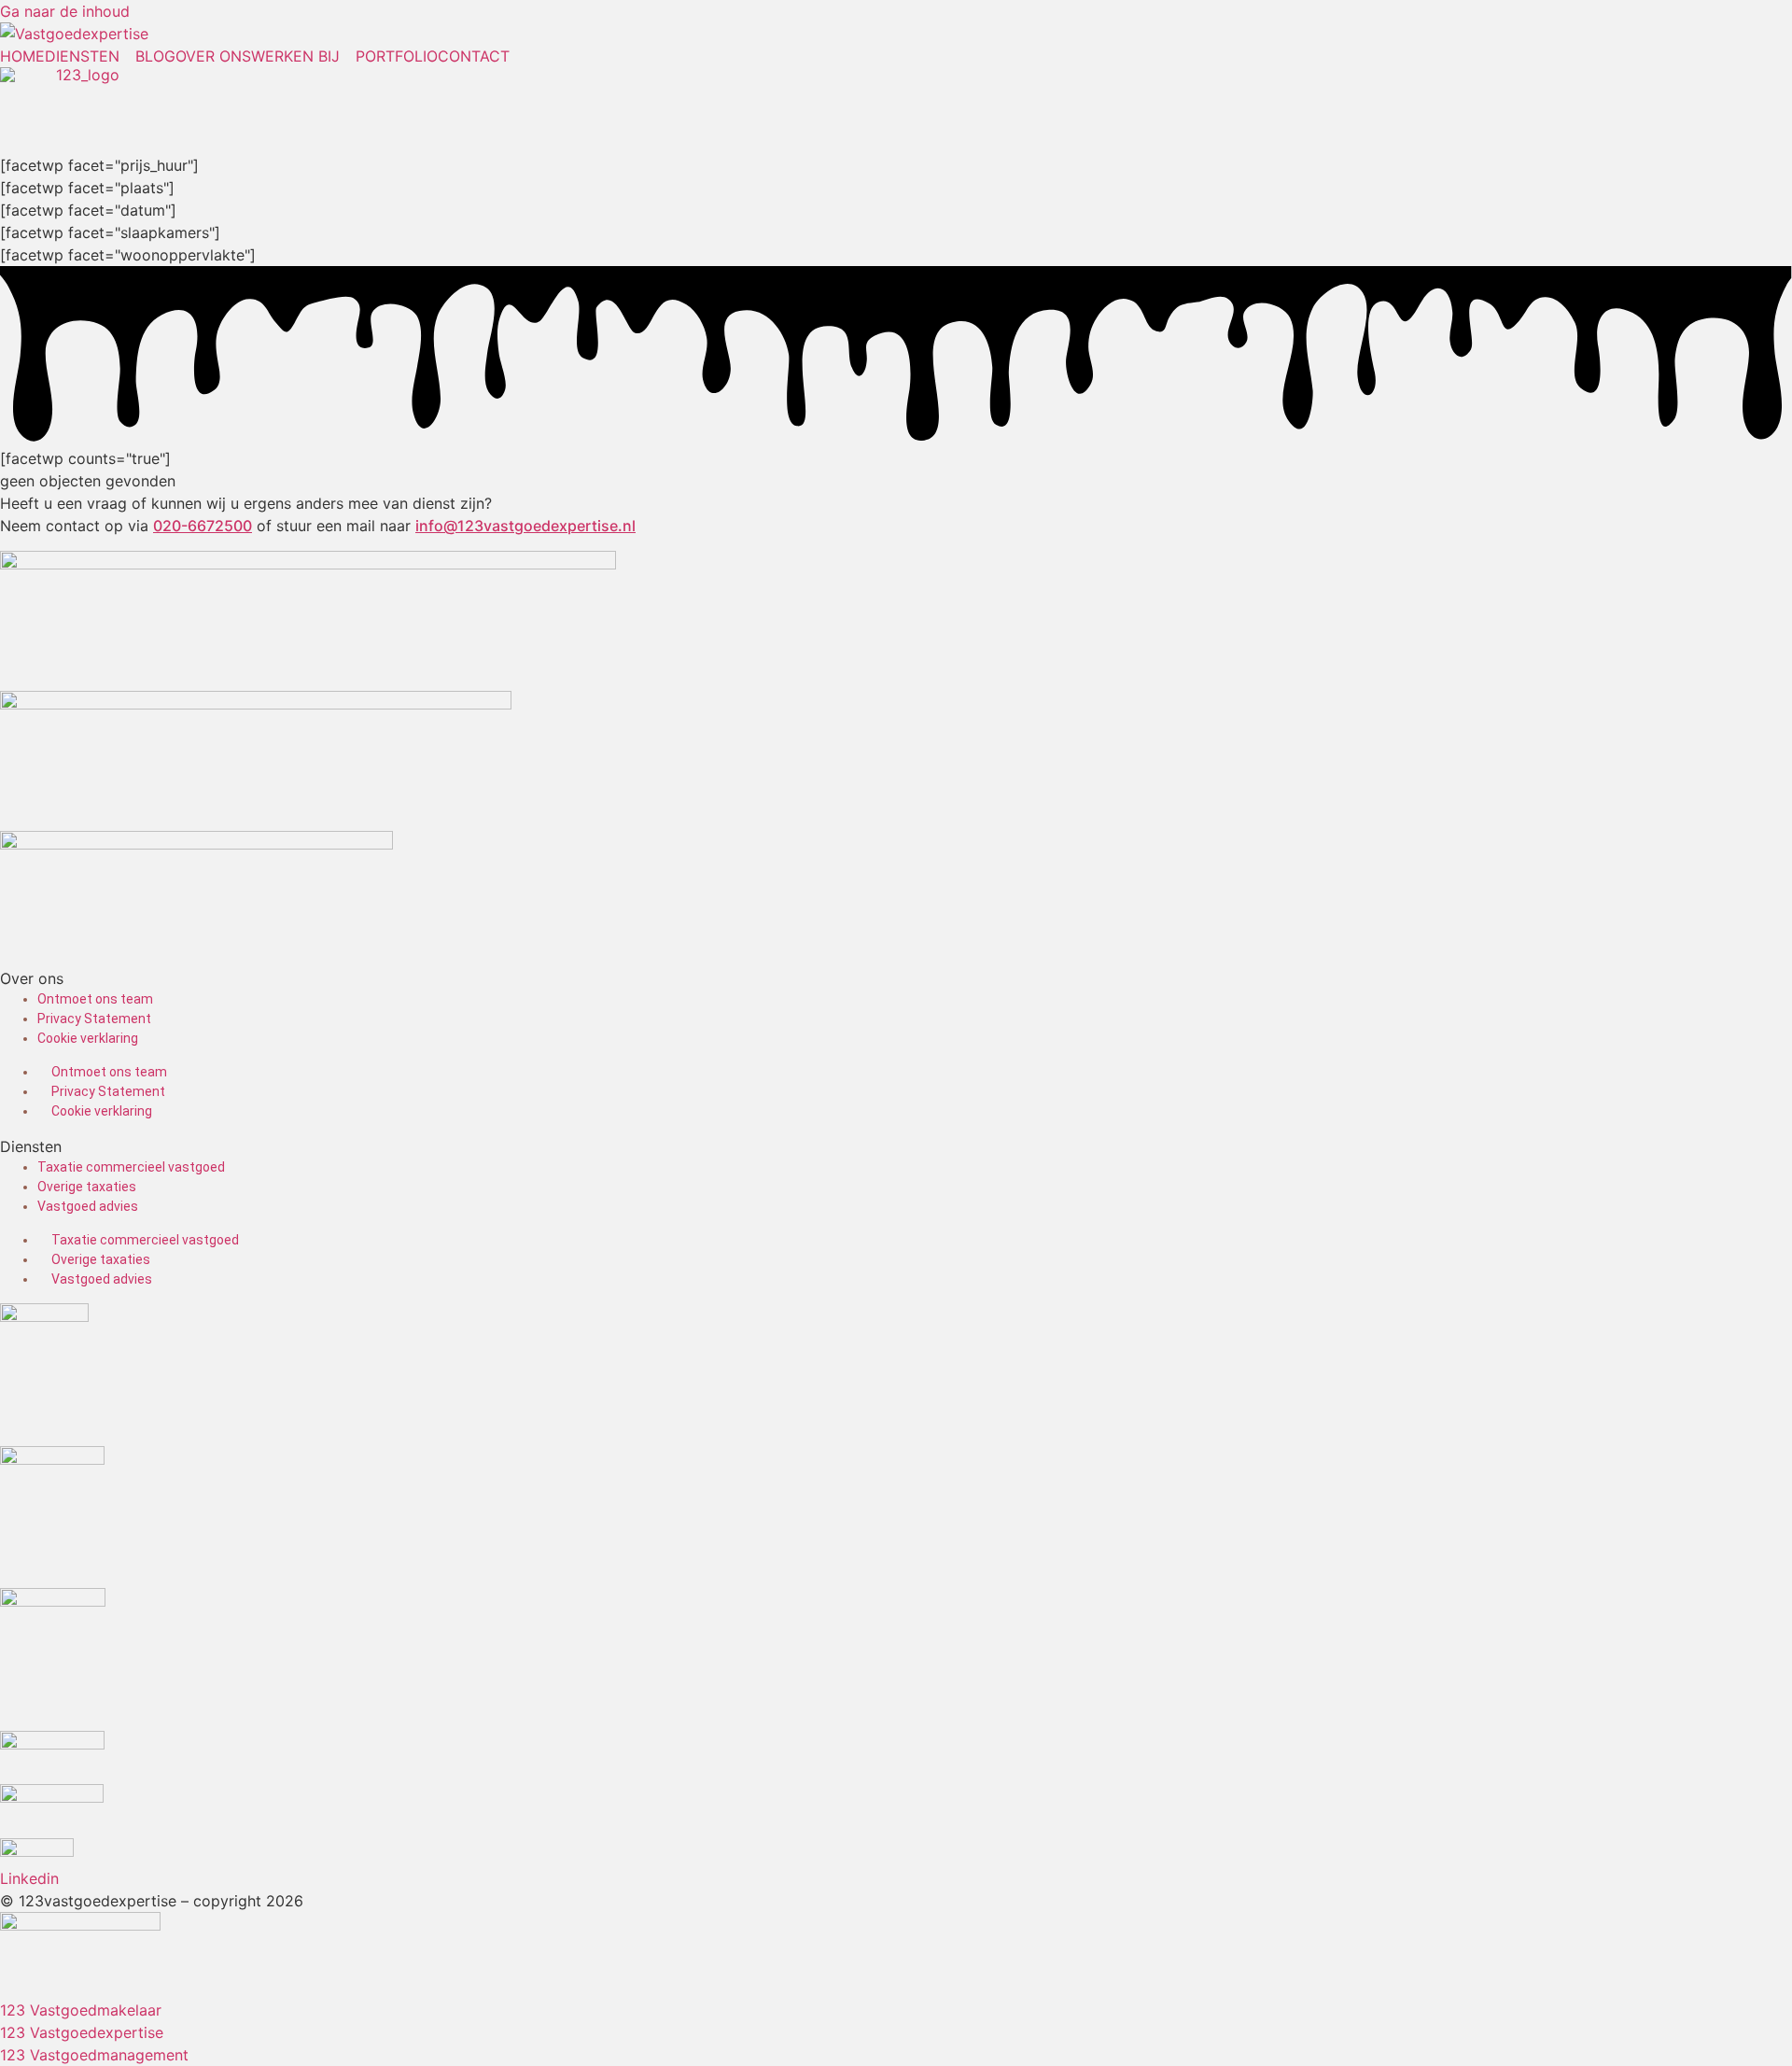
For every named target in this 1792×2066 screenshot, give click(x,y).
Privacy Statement (94, 1019)
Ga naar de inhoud (65, 11)
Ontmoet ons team (95, 999)
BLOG (155, 56)
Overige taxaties (87, 1187)
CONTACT (474, 56)
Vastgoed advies (88, 1206)
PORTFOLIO (397, 56)
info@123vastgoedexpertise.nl (525, 526)
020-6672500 (203, 526)
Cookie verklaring (88, 1038)
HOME (22, 56)
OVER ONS (213, 56)
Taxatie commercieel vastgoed (131, 1167)
